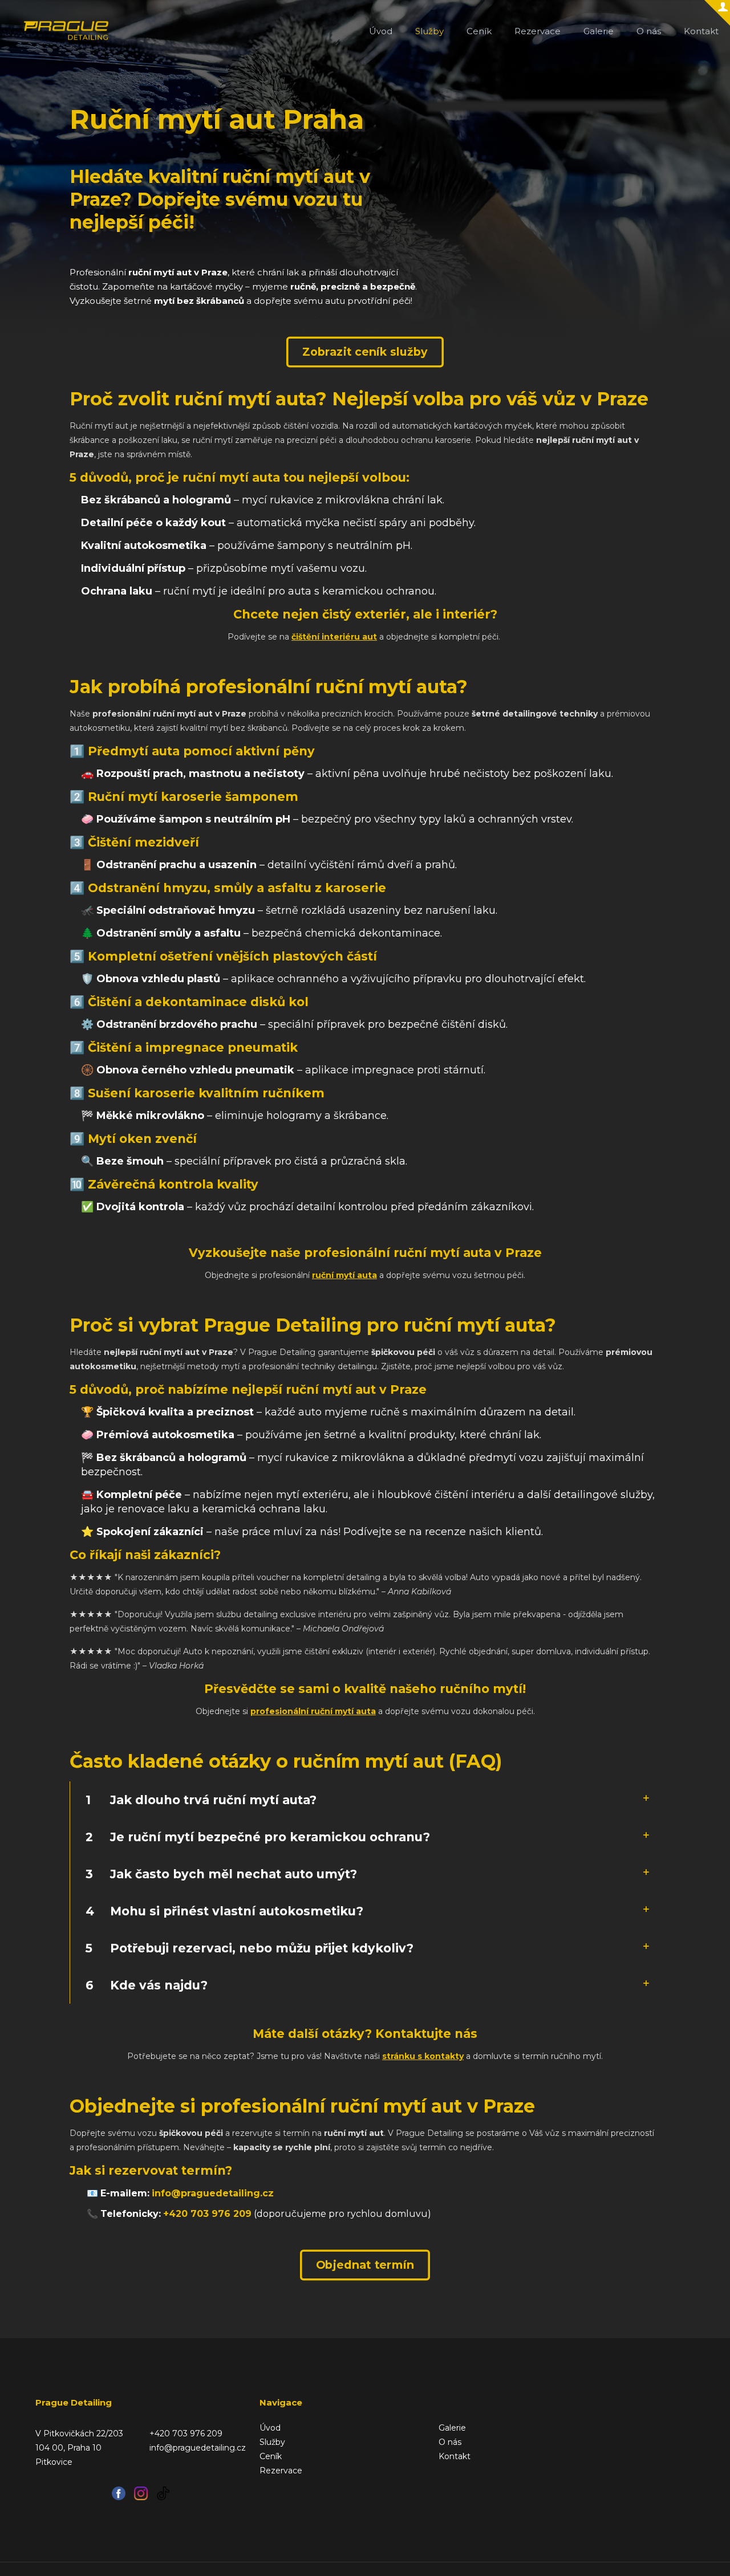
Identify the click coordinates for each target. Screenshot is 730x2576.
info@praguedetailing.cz (213, 2193)
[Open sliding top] (717, 13)
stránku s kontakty (423, 2056)
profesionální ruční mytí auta (313, 1711)
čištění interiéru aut (334, 637)
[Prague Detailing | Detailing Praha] (66, 31)
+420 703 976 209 (207, 2214)
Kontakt (455, 2456)
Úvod (270, 2428)
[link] (365, 1800)
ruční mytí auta (344, 1275)
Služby (272, 2442)
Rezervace (281, 2471)
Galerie (452, 2428)
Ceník (271, 2456)
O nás (450, 2442)
